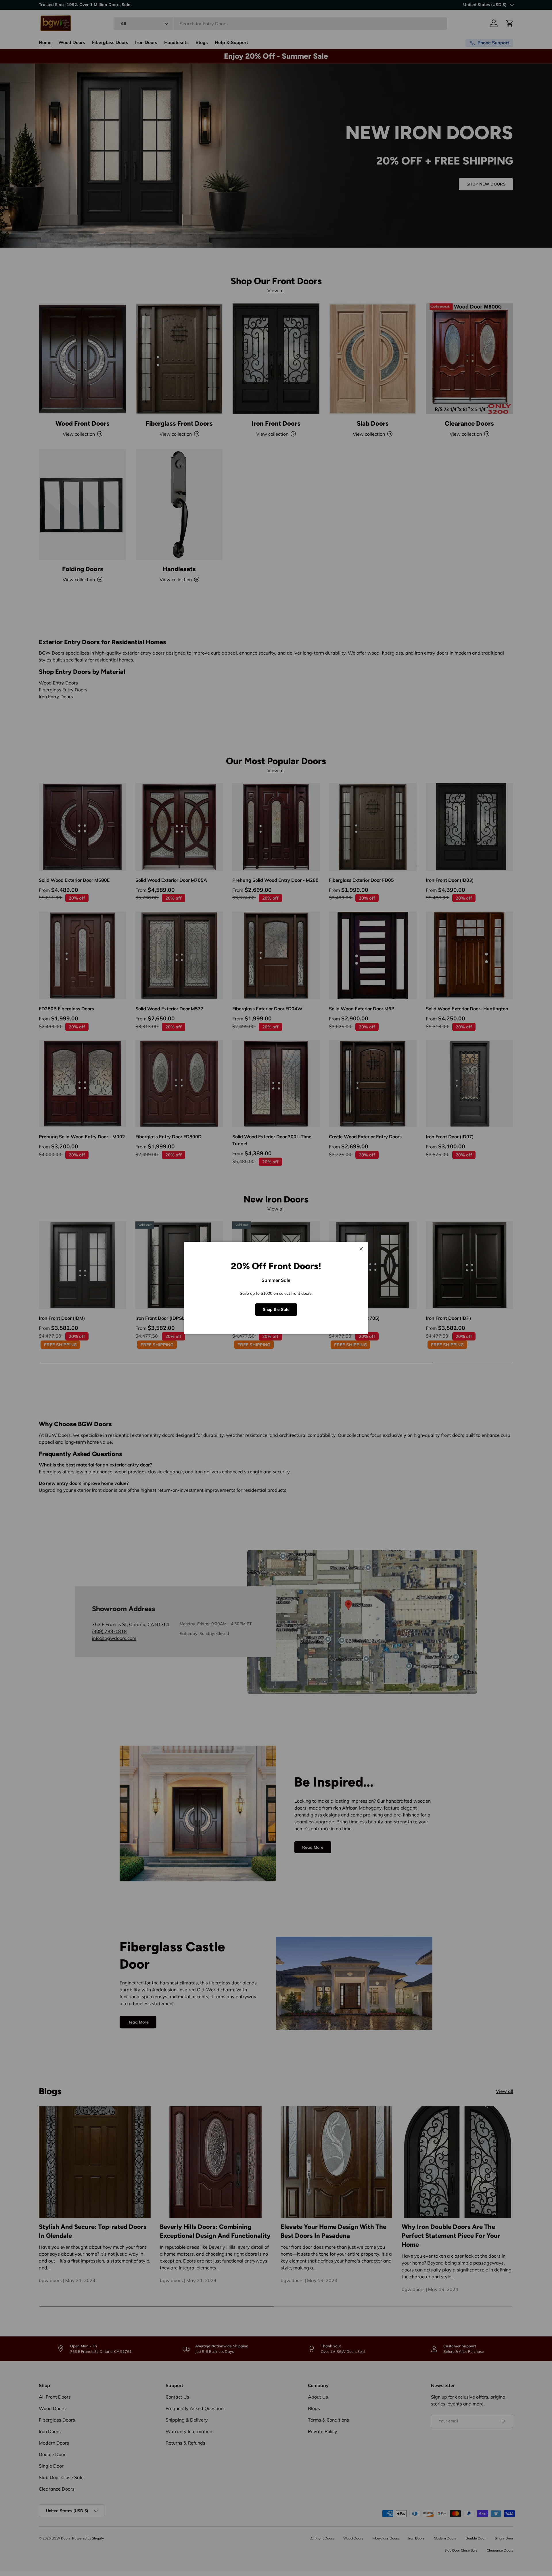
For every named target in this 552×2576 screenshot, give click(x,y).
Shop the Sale (276, 1309)
